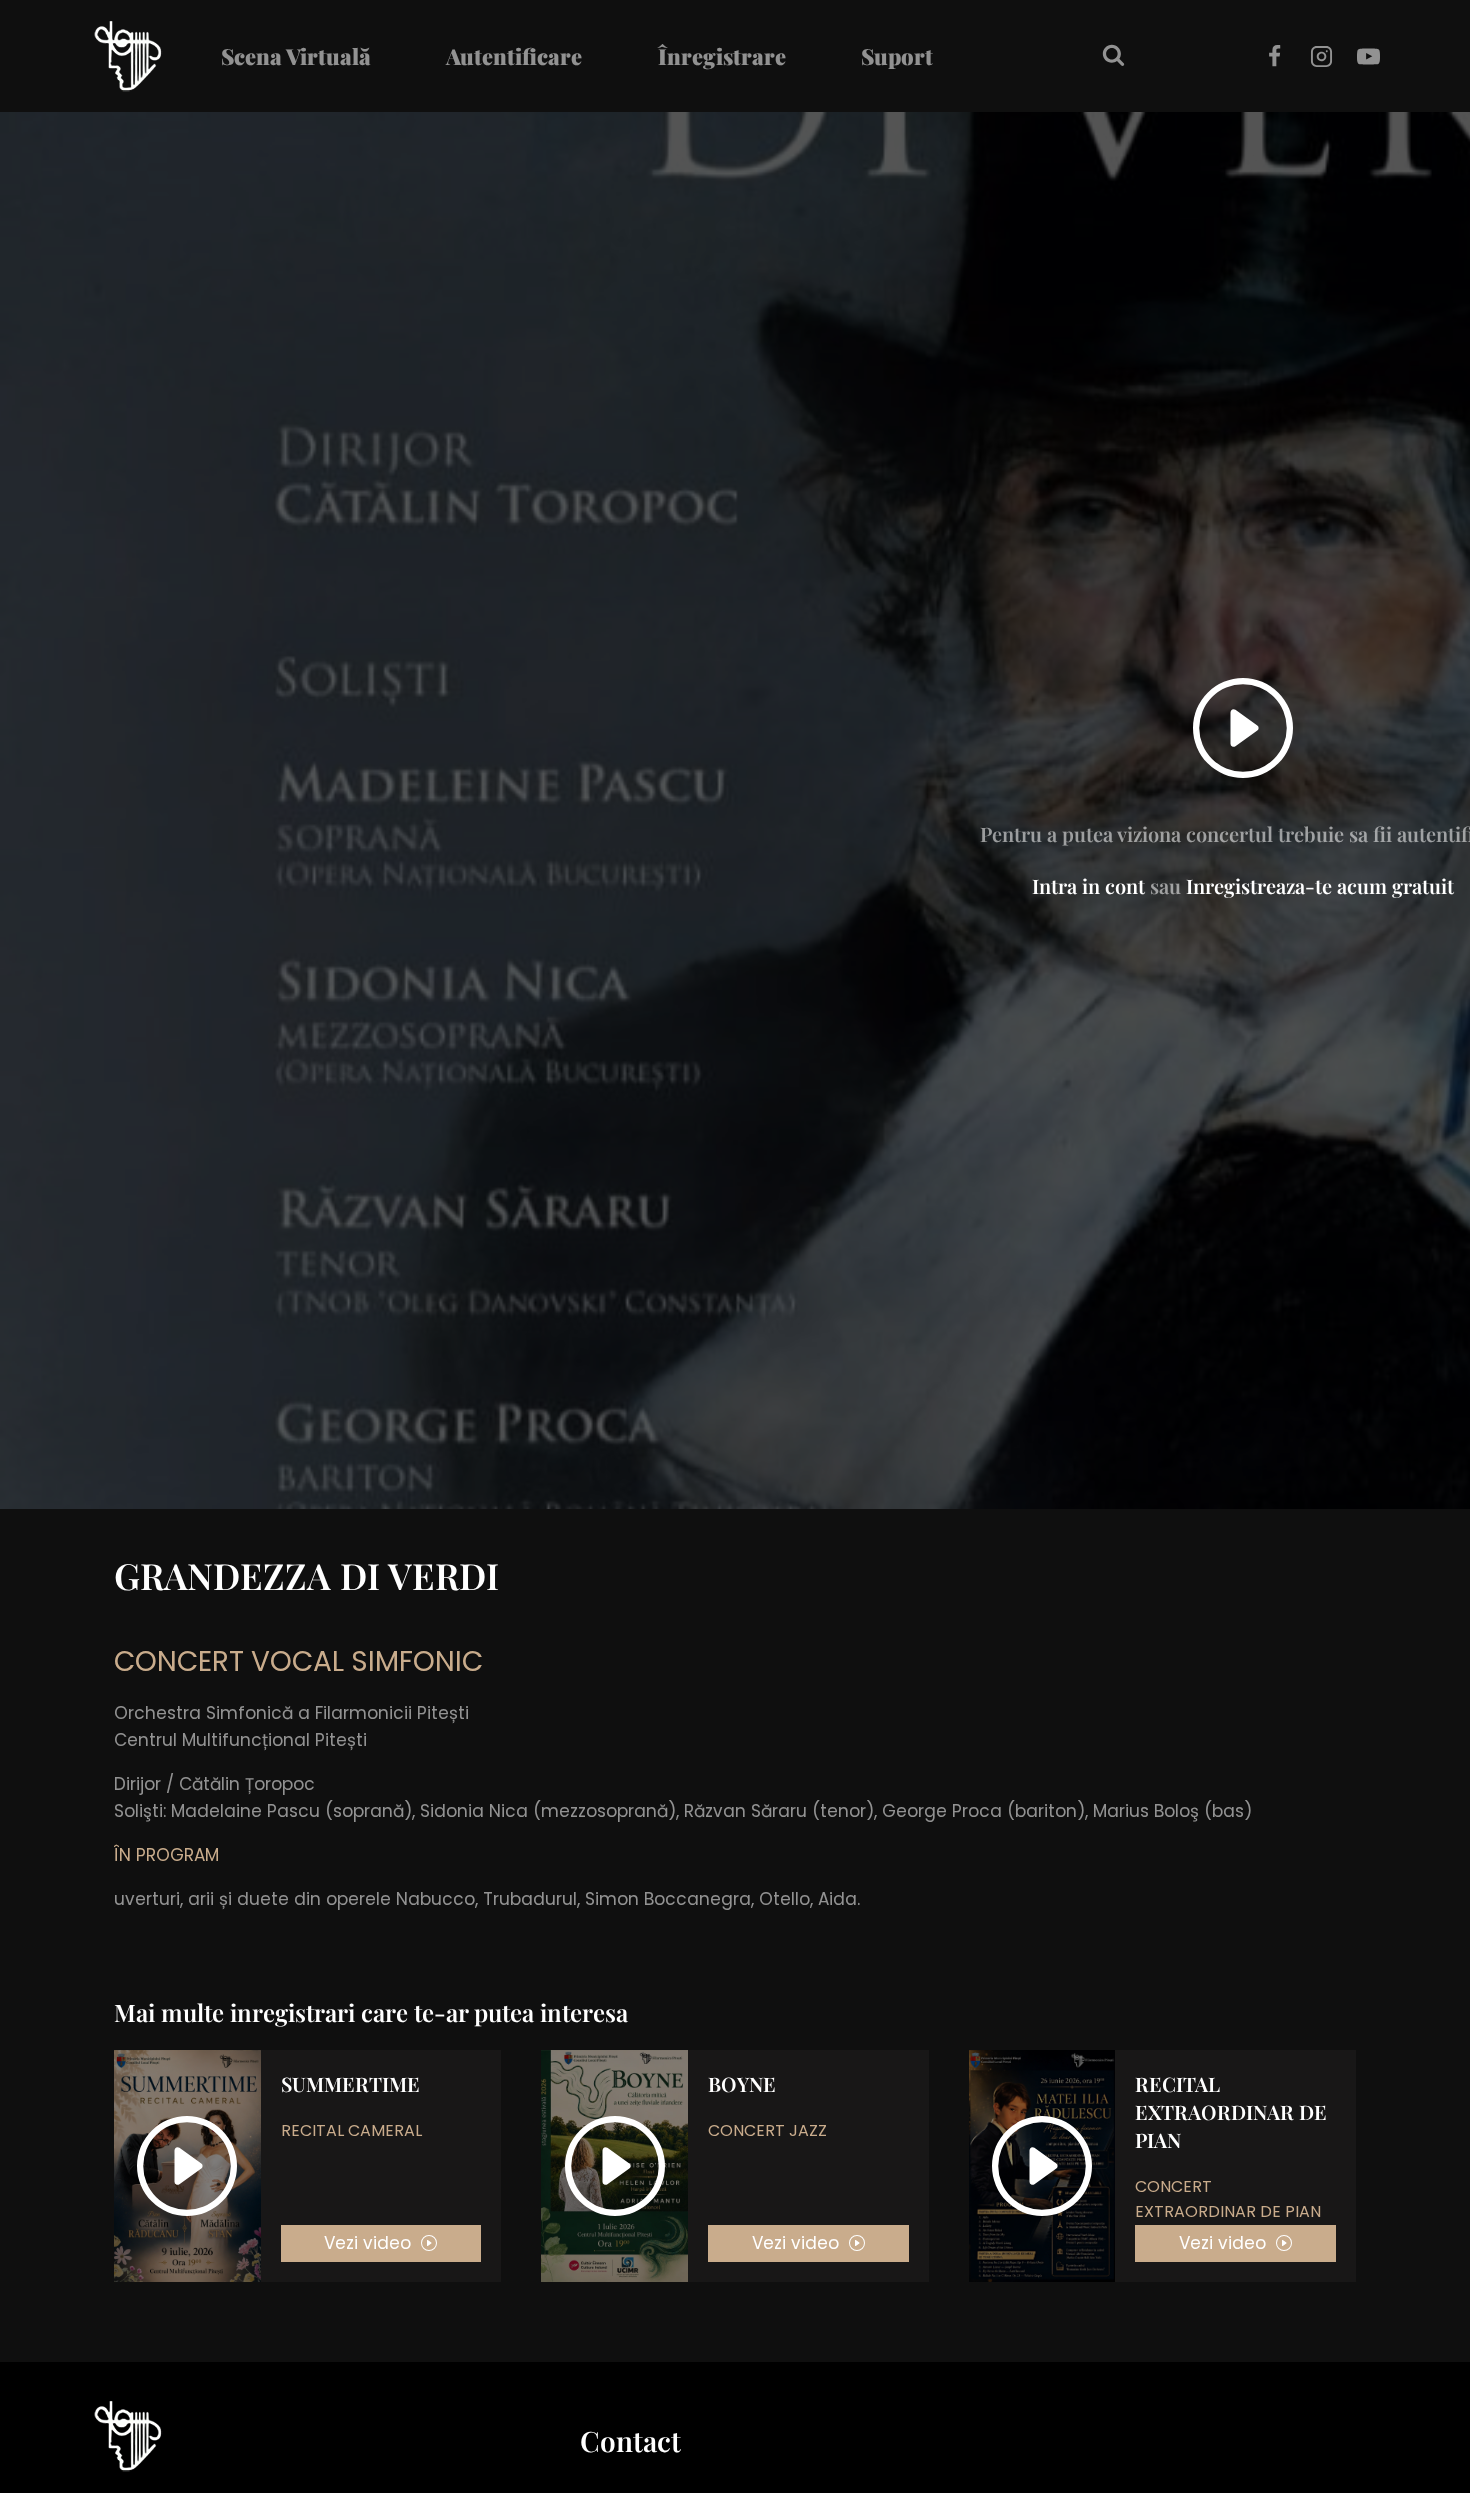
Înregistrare (722, 56)
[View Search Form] (1113, 56)
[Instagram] (1321, 56)
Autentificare (514, 56)
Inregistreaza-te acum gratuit (1320, 885)
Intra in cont (1088, 885)
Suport (897, 56)
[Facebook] (1274, 56)
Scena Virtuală (296, 56)
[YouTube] (1368, 56)
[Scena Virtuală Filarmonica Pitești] (129, 56)
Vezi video (367, 2243)
